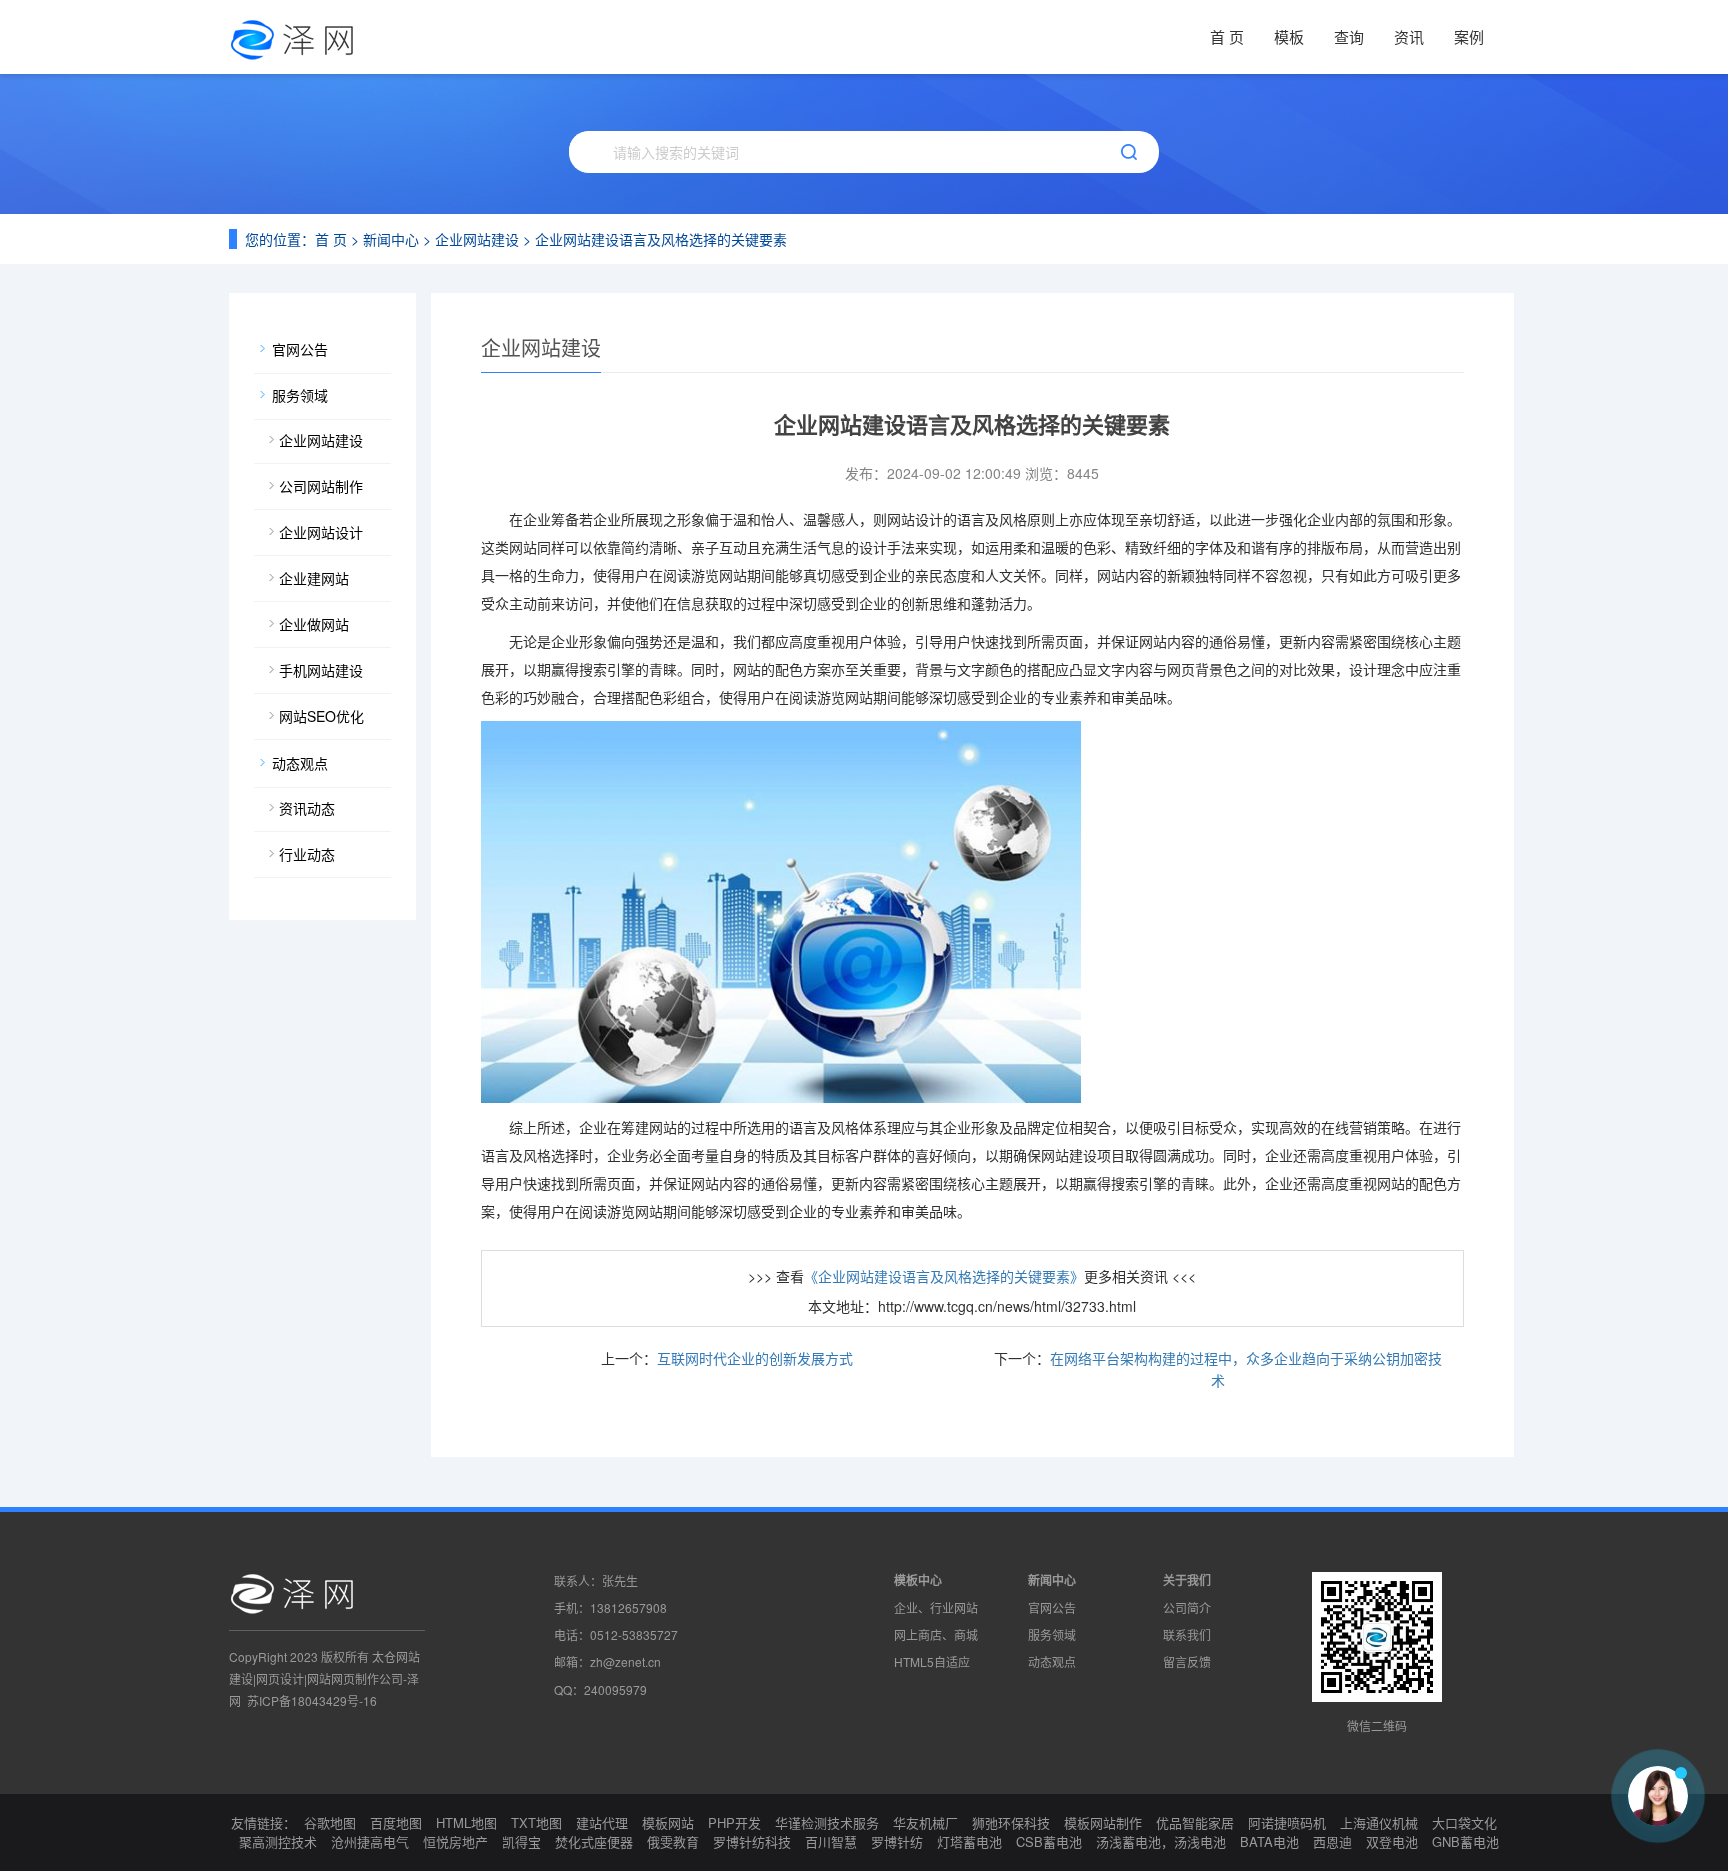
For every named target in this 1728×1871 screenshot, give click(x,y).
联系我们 (1187, 1634)
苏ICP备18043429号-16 (312, 1700)
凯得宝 (521, 1841)
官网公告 (300, 349)
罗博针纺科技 (752, 1841)
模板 (1289, 36)
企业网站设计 (321, 532)
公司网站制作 (321, 486)
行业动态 (307, 854)
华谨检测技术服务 (827, 1822)
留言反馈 (1187, 1661)
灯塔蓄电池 (969, 1841)
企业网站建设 (477, 239)
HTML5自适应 (932, 1661)
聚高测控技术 (278, 1841)
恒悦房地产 (455, 1841)
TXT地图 (536, 1822)
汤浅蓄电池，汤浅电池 (1161, 1841)
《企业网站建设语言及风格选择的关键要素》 (944, 1276)
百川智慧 (831, 1841)
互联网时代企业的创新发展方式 (755, 1358)
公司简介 (1187, 1607)
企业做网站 (314, 624)
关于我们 (1187, 1580)
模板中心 (918, 1580)
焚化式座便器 (594, 1841)
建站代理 (602, 1822)
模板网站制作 (1103, 1822)
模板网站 (668, 1822)
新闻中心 (391, 239)
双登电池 (1392, 1841)
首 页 (1227, 36)
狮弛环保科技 (1011, 1822)
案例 (1469, 36)
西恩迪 (1332, 1841)
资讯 (1409, 36)
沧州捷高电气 (370, 1841)
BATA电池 (1269, 1841)
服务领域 (300, 395)
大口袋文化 (1464, 1822)
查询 (1349, 36)
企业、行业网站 (936, 1607)
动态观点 (300, 763)
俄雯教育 (673, 1841)
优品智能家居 (1195, 1822)
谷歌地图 (330, 1822)
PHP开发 (734, 1822)
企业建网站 (314, 578)
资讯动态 (307, 808)
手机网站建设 (321, 670)
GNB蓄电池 (1465, 1841)
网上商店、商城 (936, 1634)
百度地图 (396, 1822)
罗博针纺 (897, 1841)
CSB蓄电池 (1049, 1841)
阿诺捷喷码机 (1287, 1822)
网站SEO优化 (321, 716)
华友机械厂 (925, 1822)
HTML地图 (466, 1822)
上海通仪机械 (1379, 1822)
